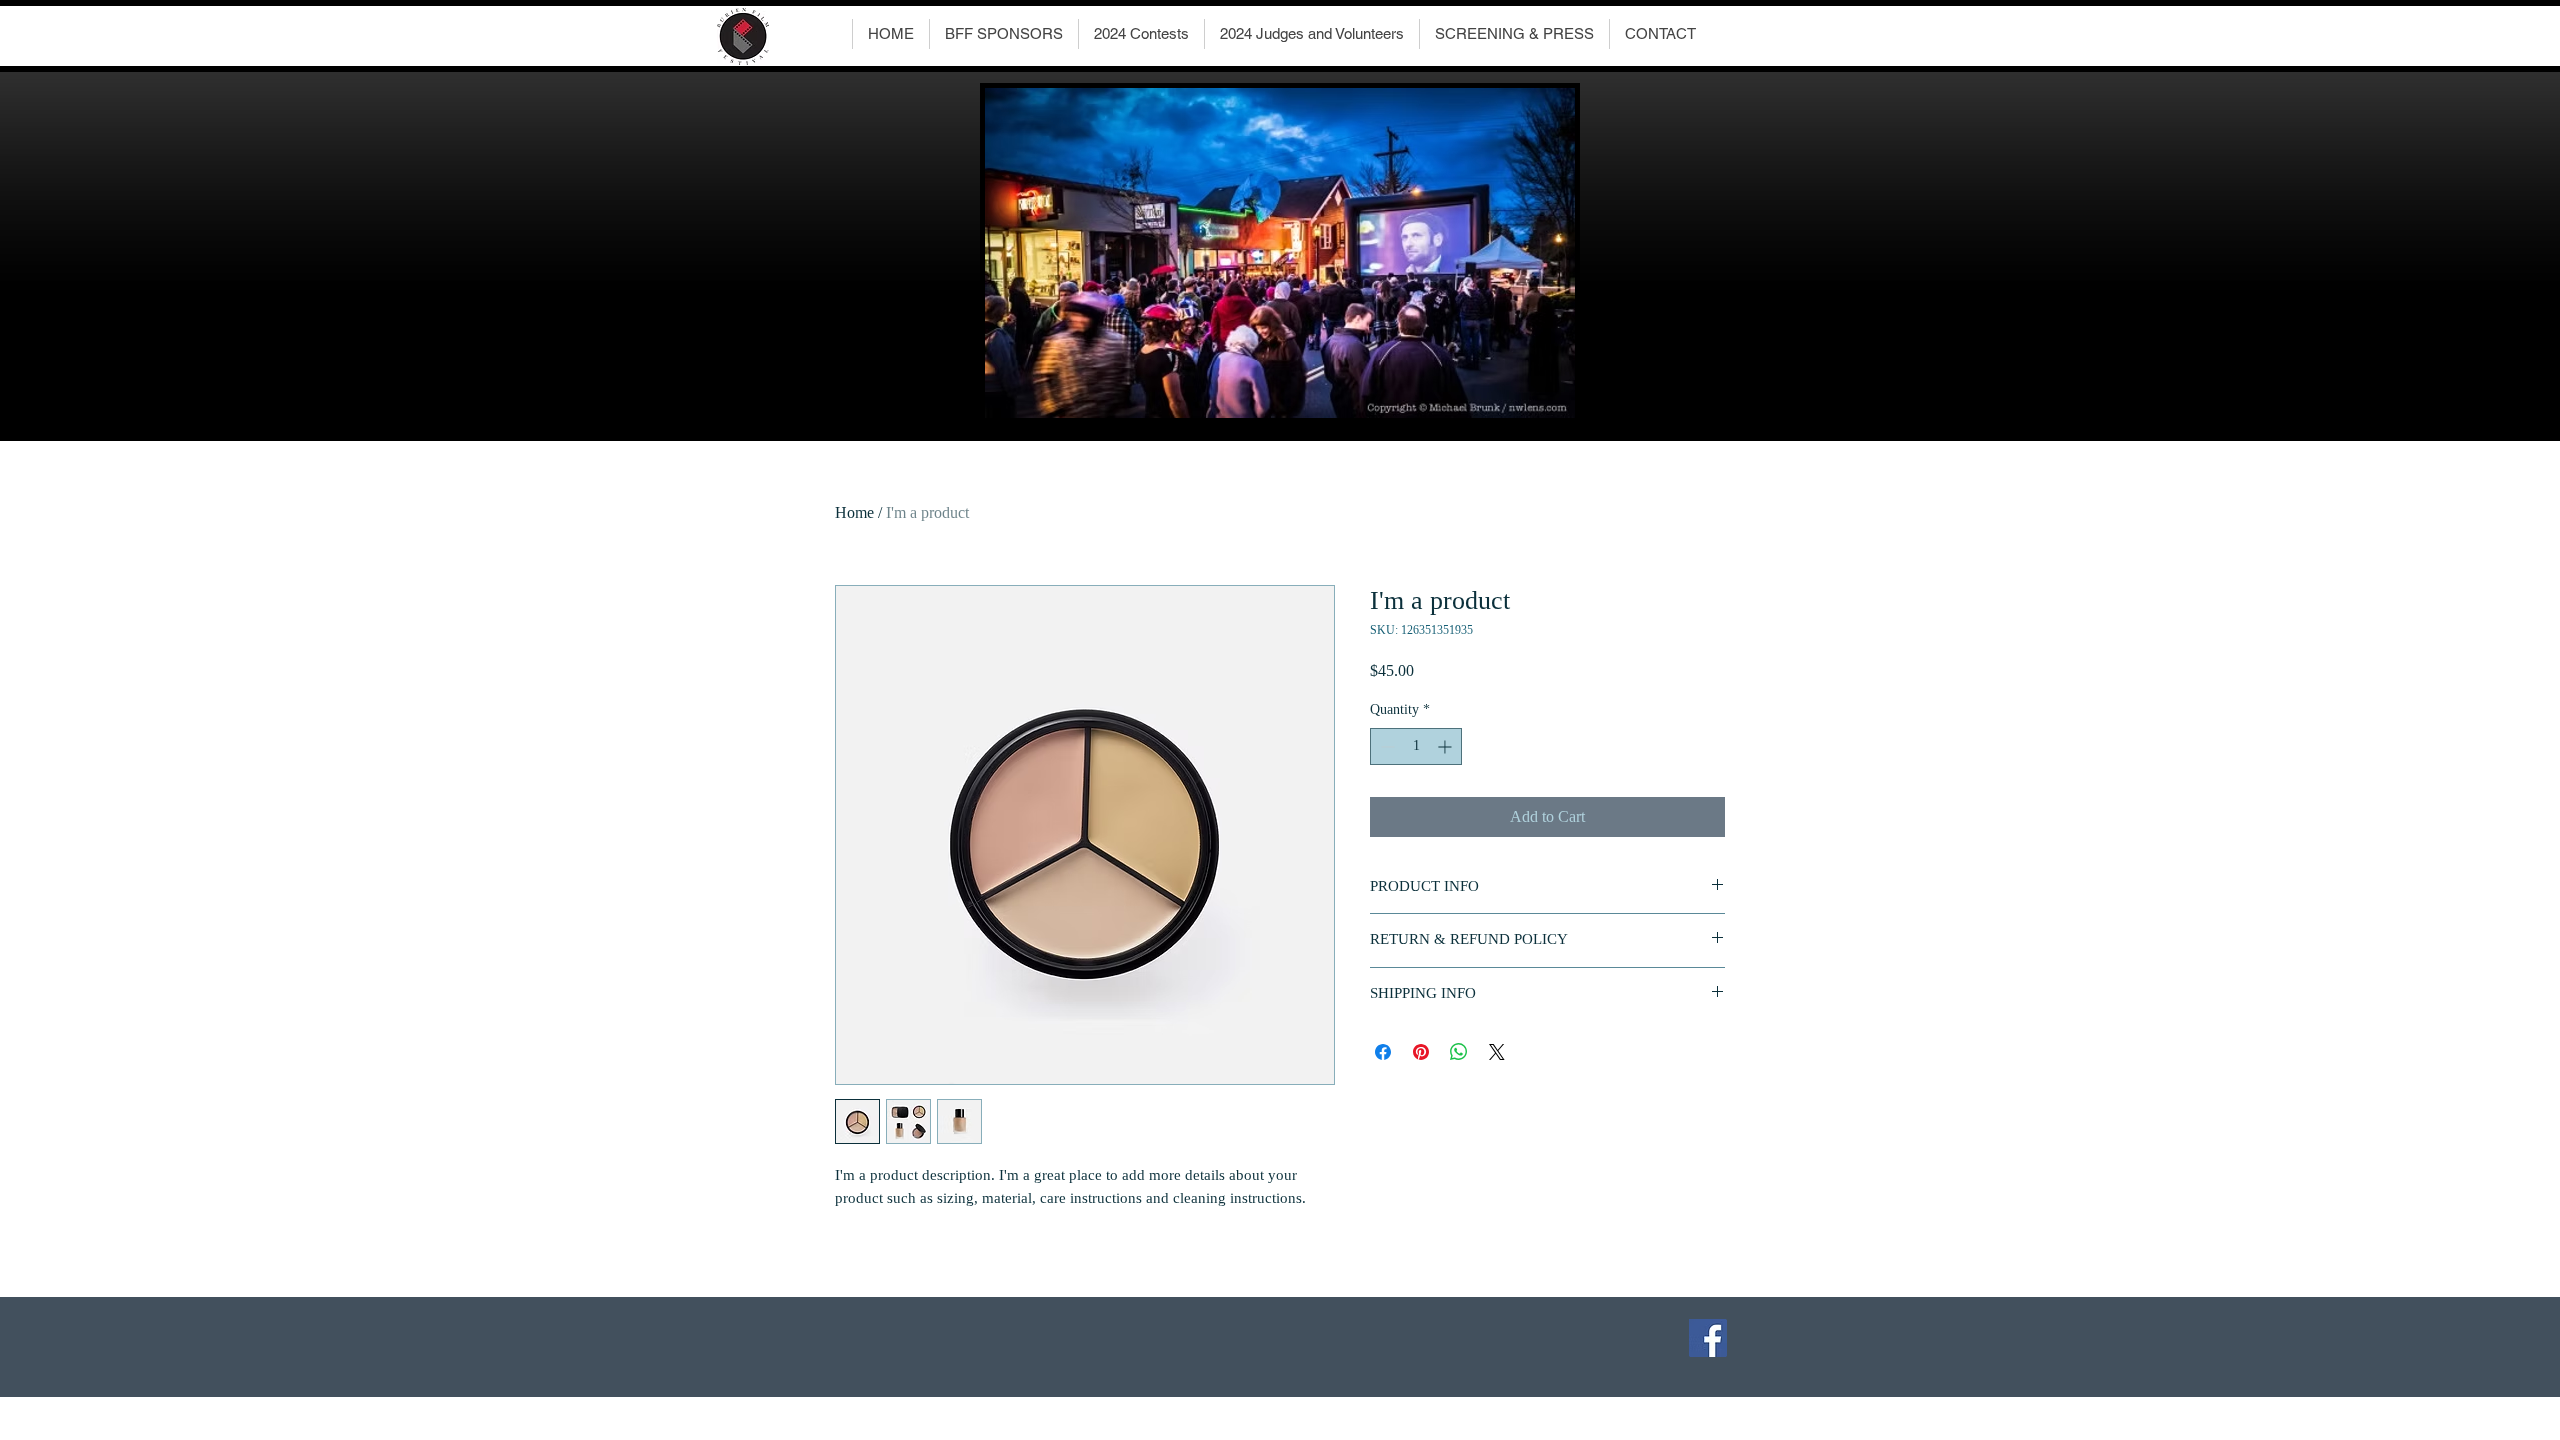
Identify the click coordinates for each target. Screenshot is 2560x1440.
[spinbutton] (1416, 746)
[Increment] (1446, 746)
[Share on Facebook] (1383, 1052)
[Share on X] (1497, 1052)
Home (854, 512)
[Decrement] (1385, 746)
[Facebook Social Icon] (1708, 1338)
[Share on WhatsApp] (1459, 1052)
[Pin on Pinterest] (1421, 1052)
